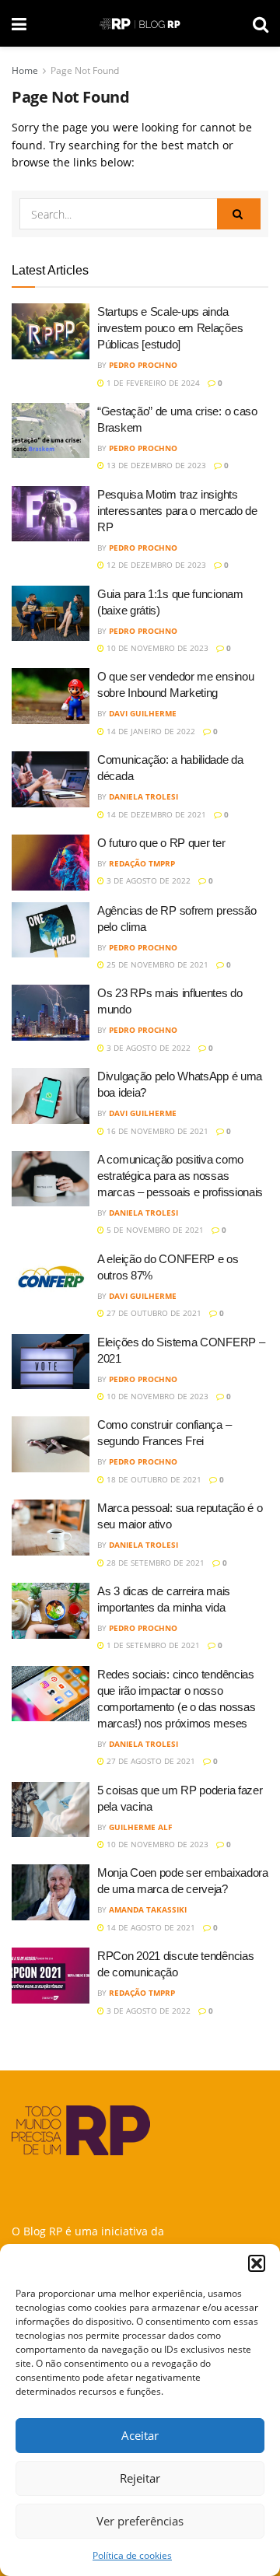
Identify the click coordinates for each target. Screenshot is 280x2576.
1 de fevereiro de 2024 (152, 383)
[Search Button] (261, 23)
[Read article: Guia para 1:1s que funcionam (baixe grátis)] (51, 614)
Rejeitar (140, 2478)
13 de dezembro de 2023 (155, 465)
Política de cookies (132, 2555)
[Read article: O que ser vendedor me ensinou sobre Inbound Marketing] (51, 696)
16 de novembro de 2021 (156, 1131)
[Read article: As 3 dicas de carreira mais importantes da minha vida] (51, 1611)
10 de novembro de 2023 (156, 648)
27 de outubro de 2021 (153, 1313)
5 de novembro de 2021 (154, 1230)
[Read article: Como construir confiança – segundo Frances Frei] (51, 1444)
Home (25, 70)
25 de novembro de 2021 (156, 964)
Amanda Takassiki (148, 1909)
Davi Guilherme (143, 713)
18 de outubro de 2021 (153, 1479)
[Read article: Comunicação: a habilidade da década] (51, 779)
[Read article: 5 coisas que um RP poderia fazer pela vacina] (51, 1810)
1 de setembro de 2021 (152, 1645)
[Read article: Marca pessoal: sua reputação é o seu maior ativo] (51, 1528)
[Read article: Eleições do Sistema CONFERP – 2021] (51, 1362)
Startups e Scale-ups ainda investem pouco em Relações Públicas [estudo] (170, 328)
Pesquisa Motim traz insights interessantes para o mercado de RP (177, 511)
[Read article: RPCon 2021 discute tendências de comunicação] (51, 1976)
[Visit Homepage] (140, 24)
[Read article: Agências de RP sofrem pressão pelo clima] (51, 930)
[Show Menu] (19, 23)
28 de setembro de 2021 (154, 1563)
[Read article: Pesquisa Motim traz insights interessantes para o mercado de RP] (51, 514)
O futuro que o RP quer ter (161, 843)
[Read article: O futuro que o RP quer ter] (51, 863)
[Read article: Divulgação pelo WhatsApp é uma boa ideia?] (51, 1096)
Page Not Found (85, 70)
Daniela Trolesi (143, 796)
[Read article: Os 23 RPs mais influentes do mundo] (51, 1013)
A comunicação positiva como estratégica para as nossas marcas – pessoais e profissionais (180, 1176)
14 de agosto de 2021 (150, 1927)
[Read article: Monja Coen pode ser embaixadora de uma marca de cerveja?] (51, 1892)
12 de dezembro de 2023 (155, 565)
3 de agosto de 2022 (147, 880)
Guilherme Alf (140, 1827)
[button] (257, 2263)
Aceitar (140, 2435)
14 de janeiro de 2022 (150, 731)
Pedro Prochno (143, 365)
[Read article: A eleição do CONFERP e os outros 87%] (51, 1279)
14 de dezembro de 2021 (155, 814)
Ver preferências (140, 2521)
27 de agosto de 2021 (150, 1761)
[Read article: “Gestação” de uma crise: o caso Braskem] (51, 431)
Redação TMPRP (142, 863)
